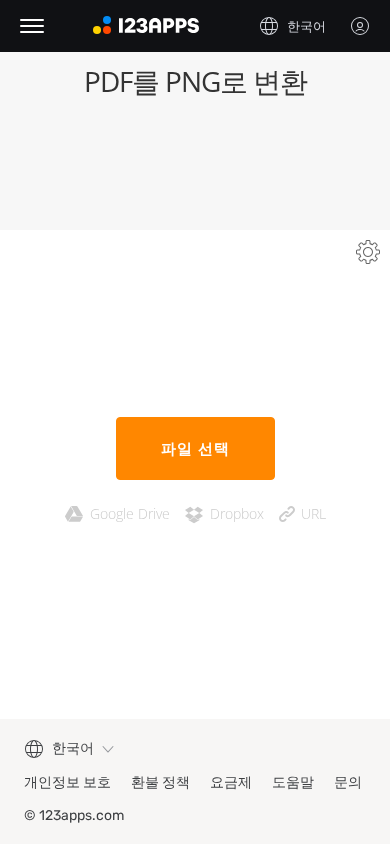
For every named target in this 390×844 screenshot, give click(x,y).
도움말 (293, 782)
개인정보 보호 (67, 782)
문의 (348, 782)
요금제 (231, 782)
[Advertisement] (195, 170)
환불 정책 (160, 782)
